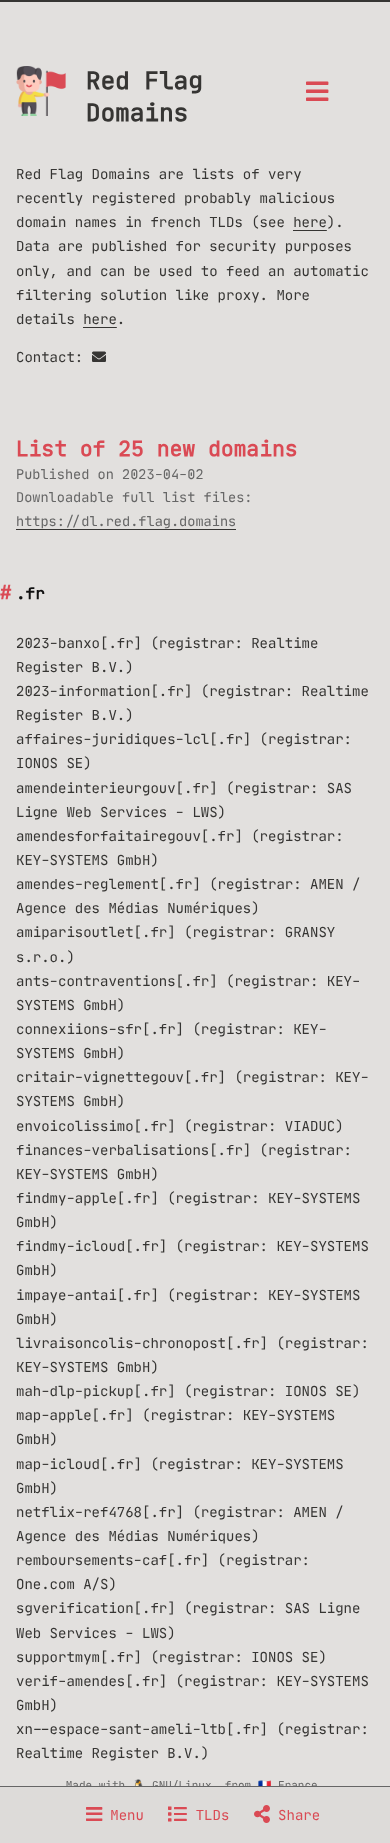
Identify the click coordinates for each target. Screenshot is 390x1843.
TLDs (208, 1815)
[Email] (99, 357)
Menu (123, 1815)
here (310, 222)
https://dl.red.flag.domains (126, 521)
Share (295, 1815)
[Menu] (317, 97)
